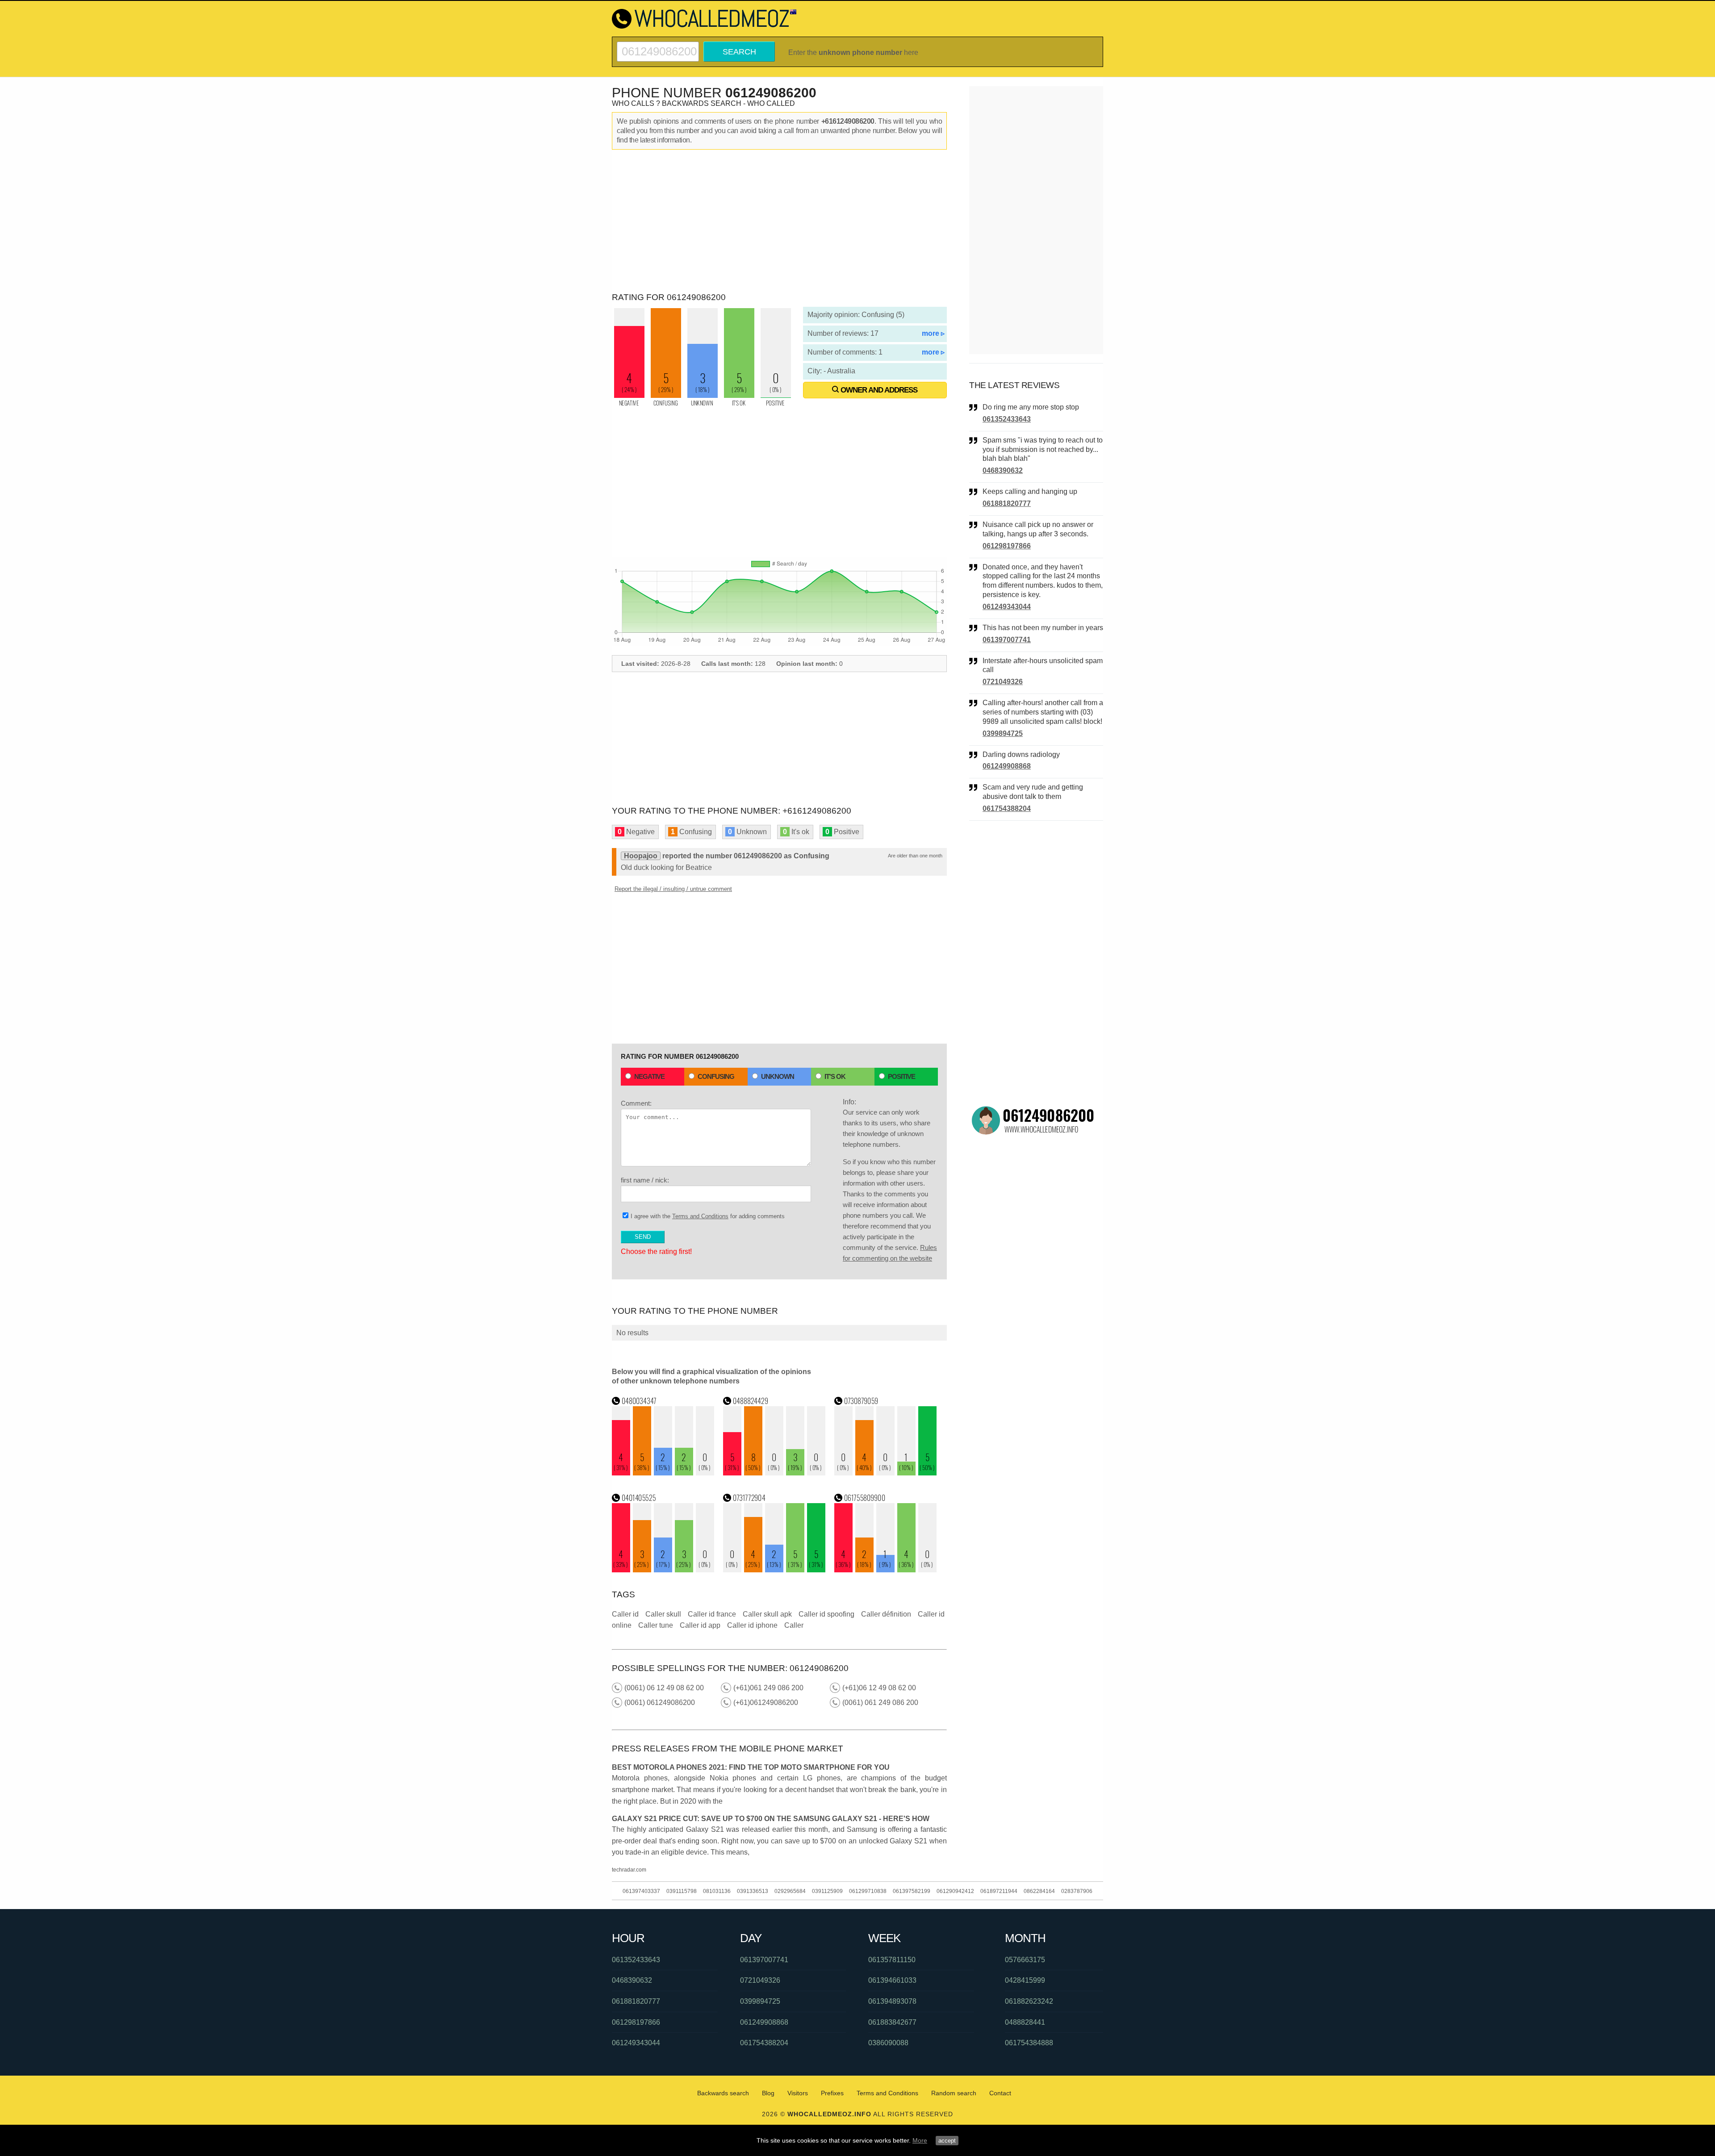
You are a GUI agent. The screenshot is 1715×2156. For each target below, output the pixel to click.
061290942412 (955, 1891)
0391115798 (682, 1891)
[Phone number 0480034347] (663, 1473)
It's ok (835, 1076)
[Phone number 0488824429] (774, 1473)
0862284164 (1039, 1891)
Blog (768, 2093)
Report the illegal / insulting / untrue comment (673, 889)
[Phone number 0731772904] (774, 1570)
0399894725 (1003, 733)
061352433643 (1007, 419)
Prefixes (832, 2093)
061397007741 (1007, 640)
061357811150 (892, 1960)
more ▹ (933, 333)
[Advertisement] (779, 221)
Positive (901, 1076)
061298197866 (1007, 546)
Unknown (778, 1076)
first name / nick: (645, 1180)
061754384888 (1029, 2043)
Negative (649, 1076)
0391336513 (753, 1891)
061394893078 (892, 2001)
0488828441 (1025, 2022)
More (920, 2140)
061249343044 (1007, 607)
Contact (1000, 2093)
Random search (954, 2093)
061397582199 (912, 1891)
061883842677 (892, 2022)
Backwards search (723, 2093)
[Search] (658, 45)
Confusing (716, 1076)
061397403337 (641, 1891)
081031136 (717, 1891)
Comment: (636, 1103)
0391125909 (827, 1891)
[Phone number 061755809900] (886, 1570)
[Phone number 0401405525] (663, 1570)
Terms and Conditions (700, 1216)
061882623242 (1029, 2001)
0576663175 (1025, 1960)
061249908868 (1007, 766)
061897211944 (999, 1891)
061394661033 (892, 1980)
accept (947, 2141)
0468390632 (1003, 470)
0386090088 (888, 2043)
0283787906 (1077, 1891)
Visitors (798, 2093)
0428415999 (1025, 1980)
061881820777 (1007, 503)
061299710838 (868, 1891)
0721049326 (1003, 682)
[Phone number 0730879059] (886, 1473)
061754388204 (1007, 808)
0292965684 (790, 1891)
